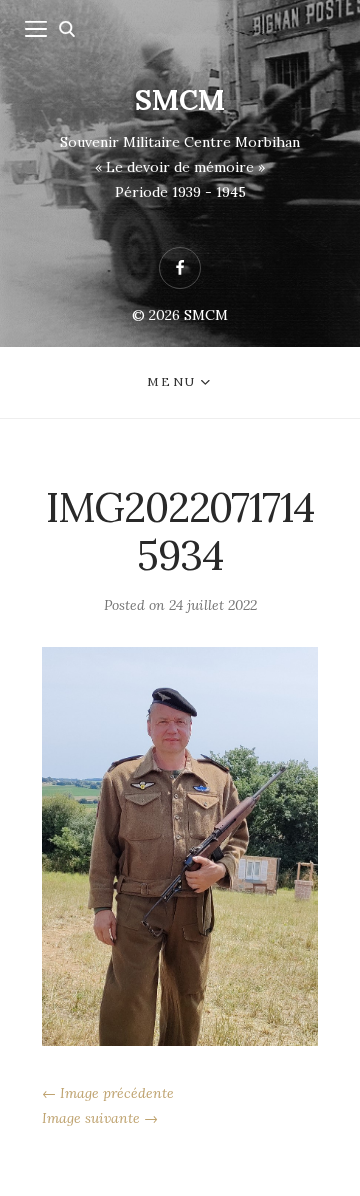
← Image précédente (108, 1093)
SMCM (180, 100)
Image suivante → (100, 1118)
